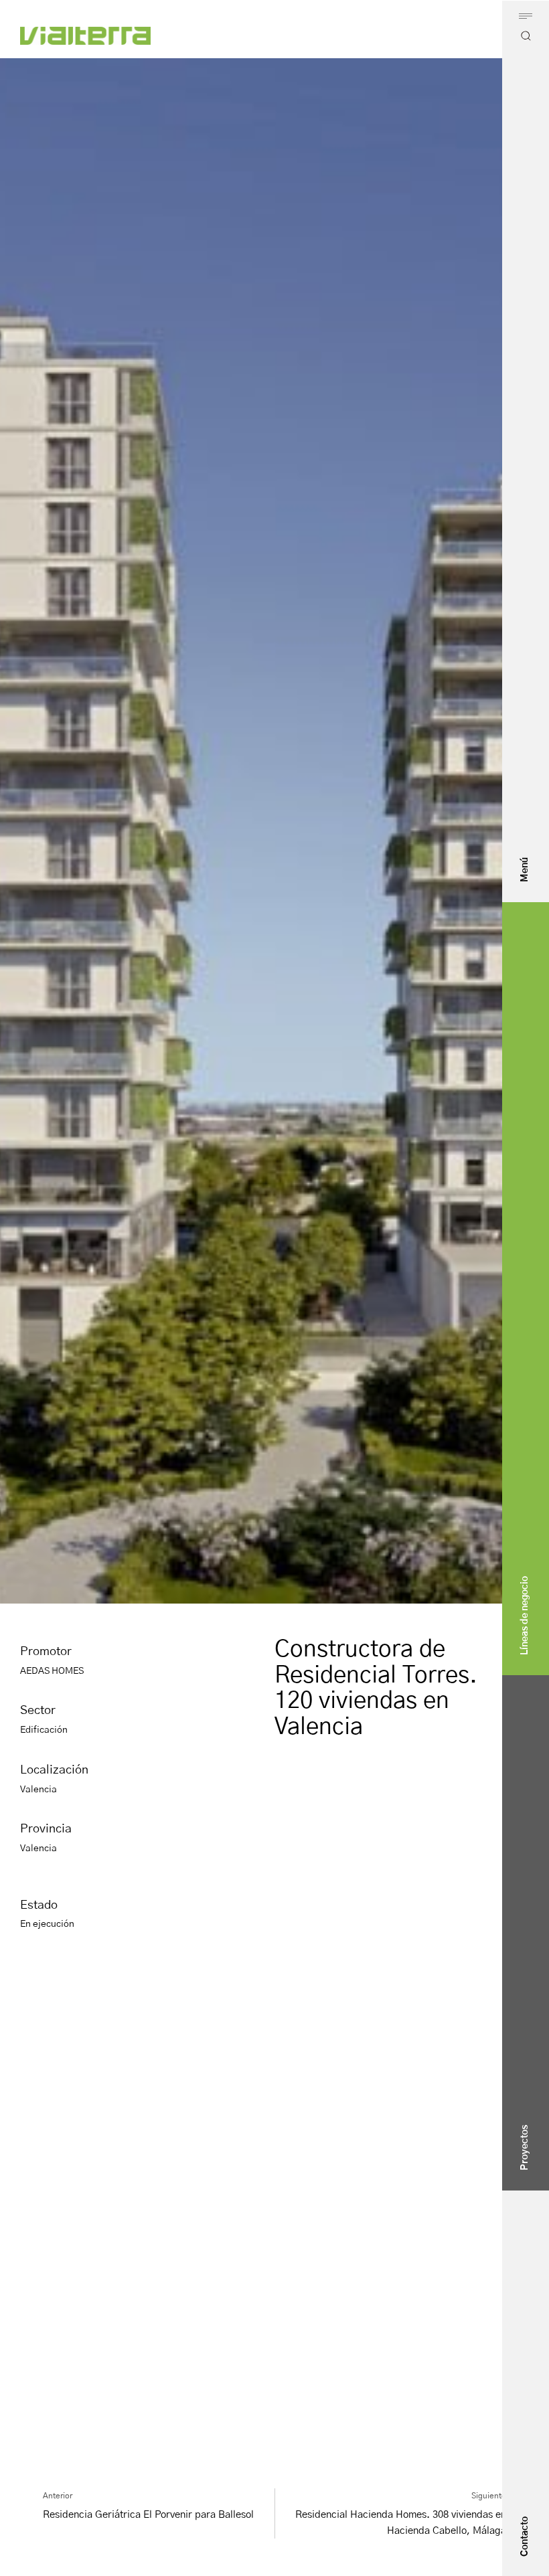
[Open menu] (526, 16)
